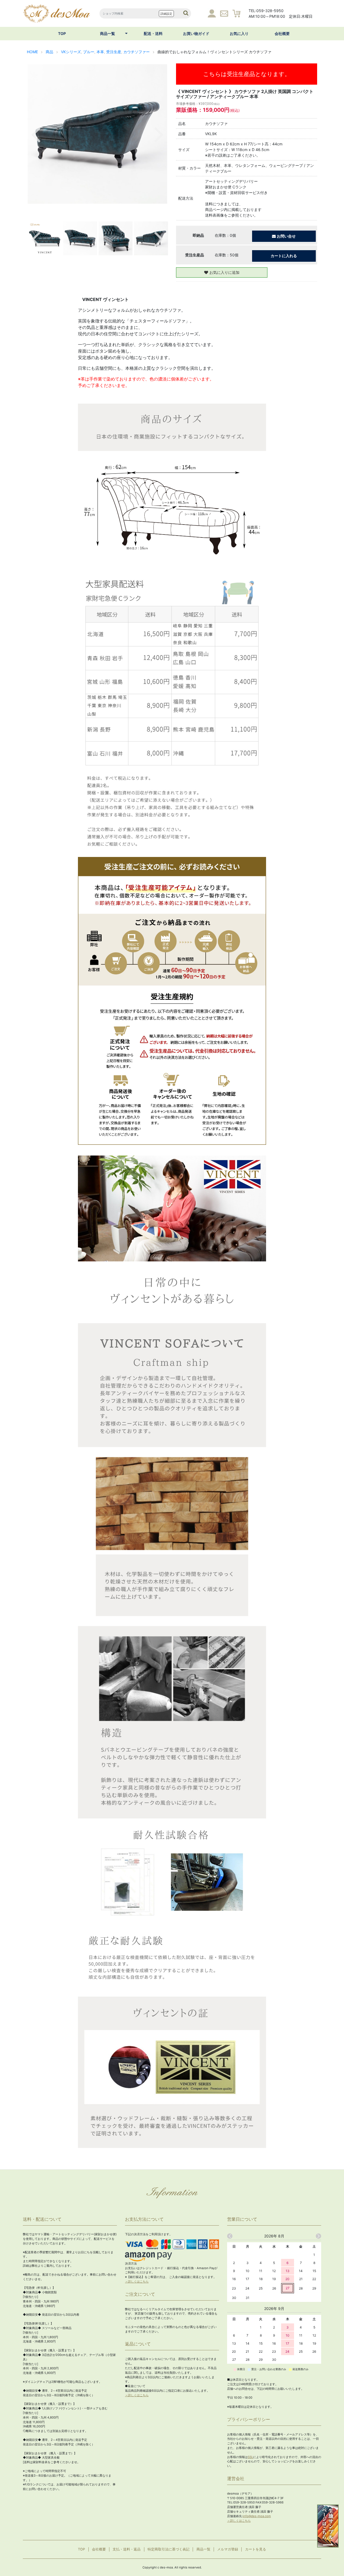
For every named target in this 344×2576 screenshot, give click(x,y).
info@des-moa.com (257, 2516)
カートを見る (256, 2549)
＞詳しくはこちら (137, 2281)
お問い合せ (286, 236)
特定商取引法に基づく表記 (169, 2549)
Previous (36, 134)
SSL (250, 2457)
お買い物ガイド (196, 33)
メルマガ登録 (228, 2549)
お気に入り (239, 33)
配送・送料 (153, 33)
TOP (62, 33)
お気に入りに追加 (224, 272)
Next (159, 134)
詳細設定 (166, 14)
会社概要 (282, 33)
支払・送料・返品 (127, 2549)
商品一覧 (107, 33)
